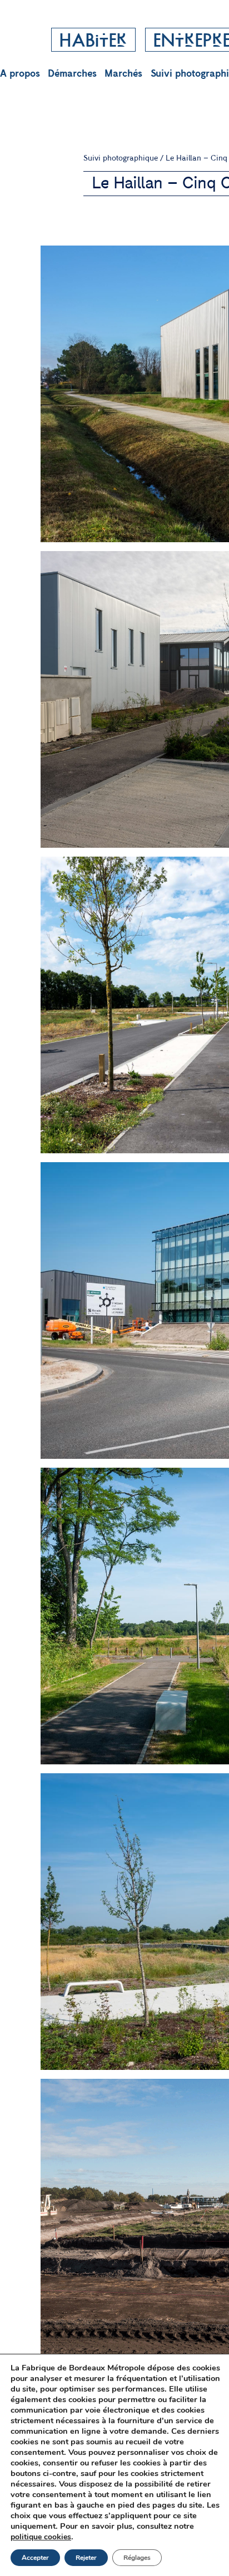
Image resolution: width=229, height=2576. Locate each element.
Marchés (123, 74)
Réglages (137, 2558)
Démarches (72, 74)
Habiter (93, 42)
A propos (20, 74)
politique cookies (41, 2537)
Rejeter (86, 2558)
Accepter (35, 2558)
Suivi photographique (121, 158)
